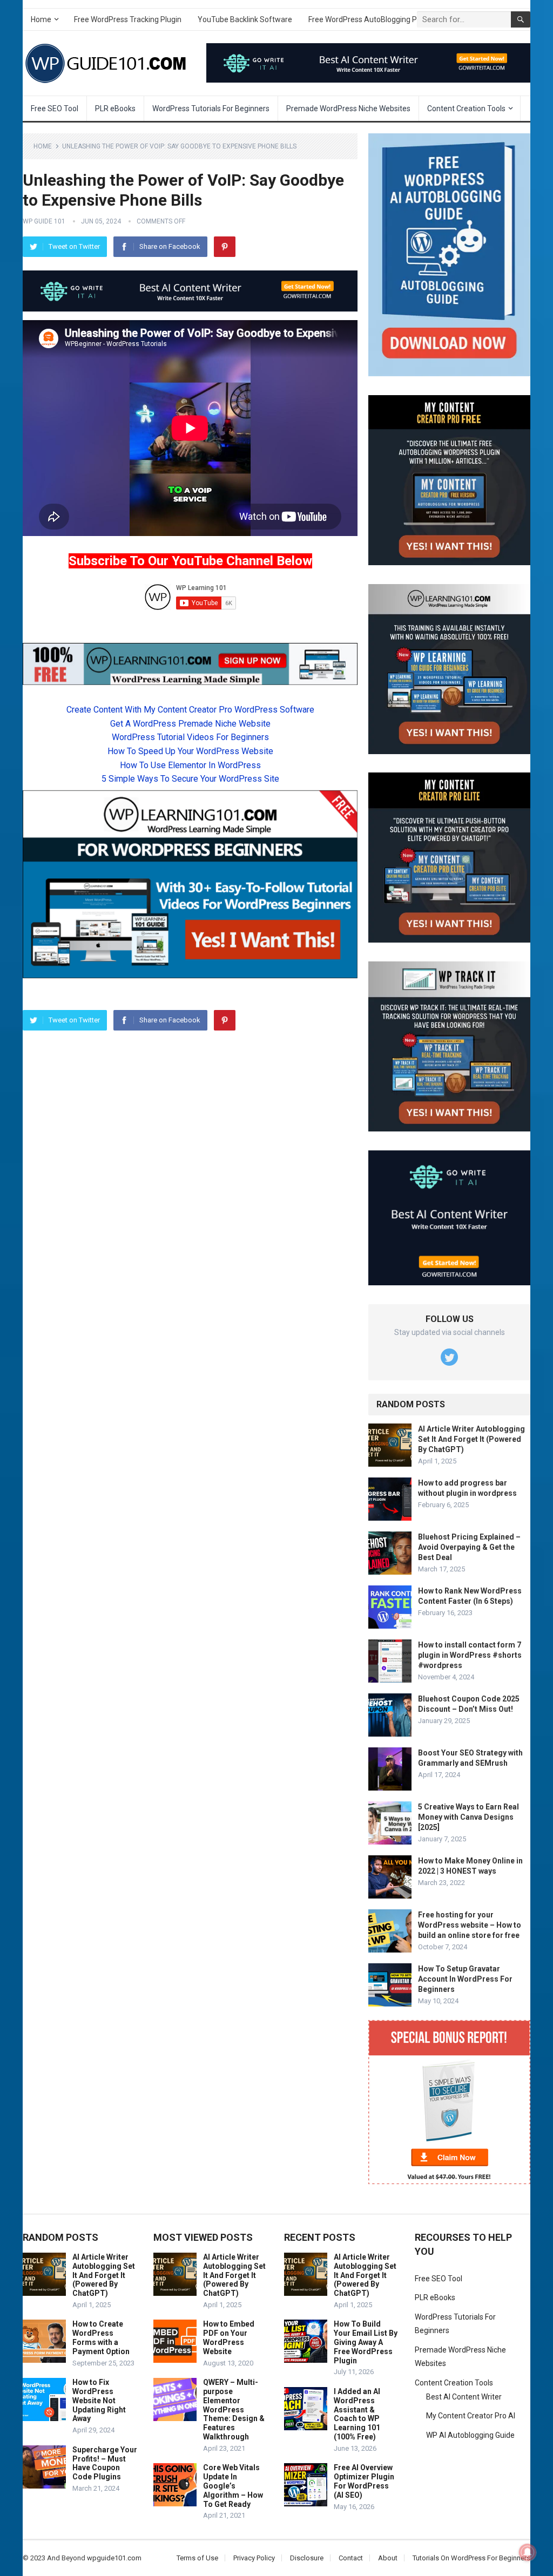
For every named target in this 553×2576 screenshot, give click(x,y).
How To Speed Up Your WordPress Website (190, 751)
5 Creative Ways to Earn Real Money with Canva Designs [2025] (468, 1817)
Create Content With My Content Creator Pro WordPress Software (190, 710)
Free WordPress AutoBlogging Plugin (371, 19)
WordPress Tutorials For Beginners (211, 109)
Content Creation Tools (466, 109)
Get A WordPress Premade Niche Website (190, 724)
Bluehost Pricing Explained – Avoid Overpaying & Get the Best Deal (469, 1547)
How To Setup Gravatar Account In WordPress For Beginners (465, 1979)
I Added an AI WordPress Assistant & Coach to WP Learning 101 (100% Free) (357, 2414)
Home (41, 19)
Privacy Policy (254, 2558)
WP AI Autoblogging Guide (470, 2435)
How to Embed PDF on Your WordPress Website (229, 2337)
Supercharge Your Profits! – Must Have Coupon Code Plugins (105, 2463)
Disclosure (307, 2558)
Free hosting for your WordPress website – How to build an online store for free (470, 1925)
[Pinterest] (225, 247)
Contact (351, 2558)
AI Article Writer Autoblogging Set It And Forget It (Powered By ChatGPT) (471, 1439)
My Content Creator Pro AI (471, 2416)
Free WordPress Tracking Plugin (128, 19)
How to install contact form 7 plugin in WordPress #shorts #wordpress (470, 1655)
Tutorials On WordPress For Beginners (471, 2558)
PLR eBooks (115, 109)
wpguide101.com (114, 2558)
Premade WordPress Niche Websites (348, 109)
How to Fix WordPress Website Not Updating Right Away (99, 2400)
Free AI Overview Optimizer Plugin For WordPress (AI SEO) (364, 2481)
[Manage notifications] (528, 2552)
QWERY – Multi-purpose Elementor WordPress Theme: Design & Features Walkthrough (234, 2409)
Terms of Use (197, 2558)
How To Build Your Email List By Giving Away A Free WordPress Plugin (366, 2342)
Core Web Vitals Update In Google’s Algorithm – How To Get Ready (233, 2486)
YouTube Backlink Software (245, 19)
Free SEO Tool (55, 109)
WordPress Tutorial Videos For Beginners (190, 737)
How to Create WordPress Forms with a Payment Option (101, 2337)
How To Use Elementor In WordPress (190, 765)
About (388, 2558)
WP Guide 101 (44, 221)
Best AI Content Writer (464, 2397)
